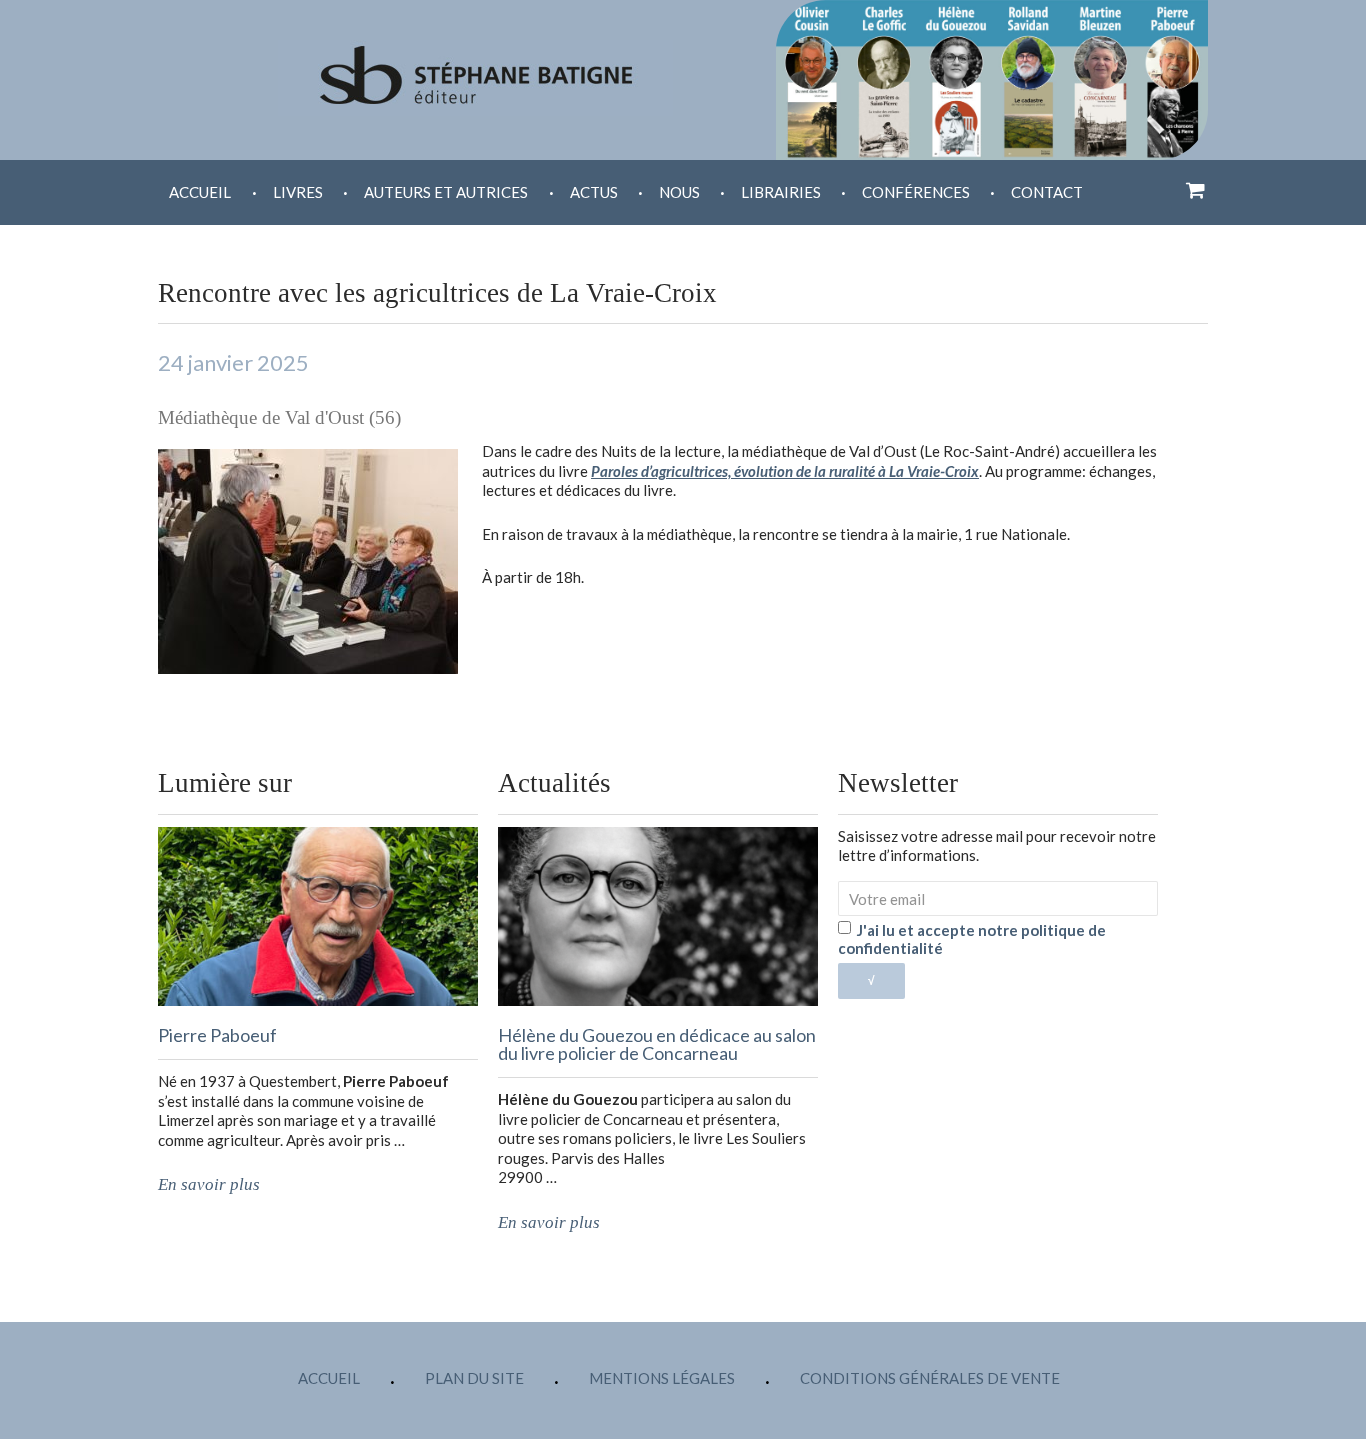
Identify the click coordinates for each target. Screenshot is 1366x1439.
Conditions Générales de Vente (930, 1378)
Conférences (916, 192)
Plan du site (474, 1378)
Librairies (781, 192)
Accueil (200, 192)
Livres (298, 192)
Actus (594, 192)
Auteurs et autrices (446, 192)
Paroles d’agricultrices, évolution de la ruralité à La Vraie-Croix (785, 471)
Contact (1047, 192)
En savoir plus (209, 1184)
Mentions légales (662, 1378)
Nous (679, 192)
